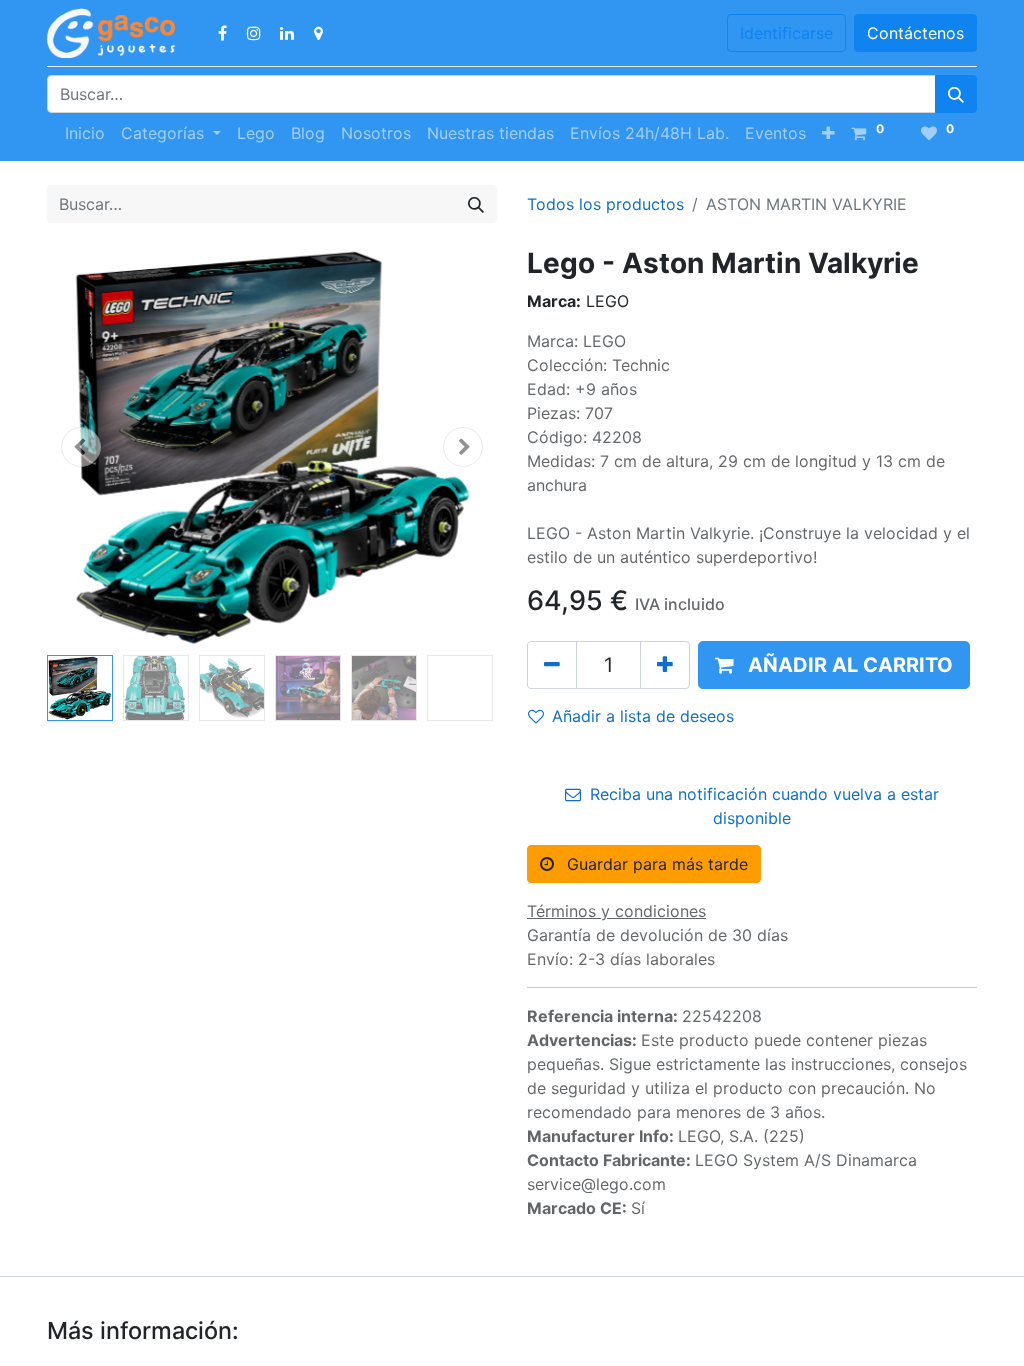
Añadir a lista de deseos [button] (643, 716)
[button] (828, 133)
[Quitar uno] (552, 665)
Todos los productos (605, 204)
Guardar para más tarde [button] (655, 864)
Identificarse (786, 33)
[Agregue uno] (665, 665)
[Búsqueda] (956, 94)
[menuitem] (85, 133)
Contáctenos (915, 33)
